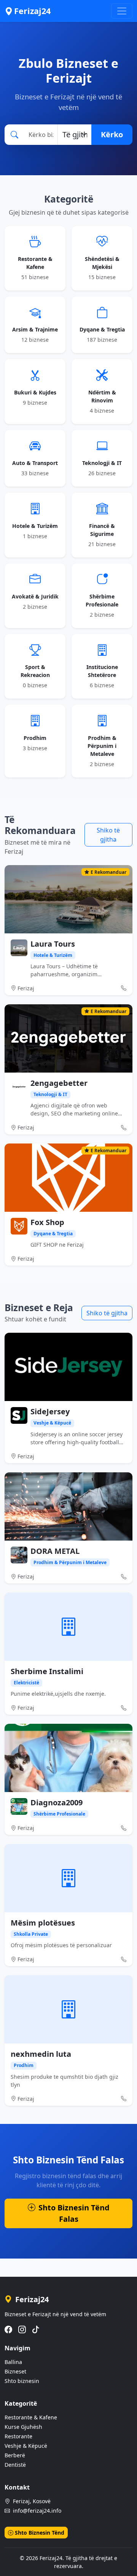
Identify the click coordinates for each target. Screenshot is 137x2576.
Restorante (18, 2436)
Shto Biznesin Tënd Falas (74, 2213)
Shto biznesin (22, 2381)
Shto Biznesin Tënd (40, 2533)
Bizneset (15, 2371)
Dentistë (15, 2465)
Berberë (15, 2455)
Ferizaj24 (32, 11)
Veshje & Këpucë (26, 2446)
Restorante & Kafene (31, 2417)
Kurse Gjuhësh (23, 2427)
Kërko (112, 134)
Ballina (13, 2362)
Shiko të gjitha (108, 835)
